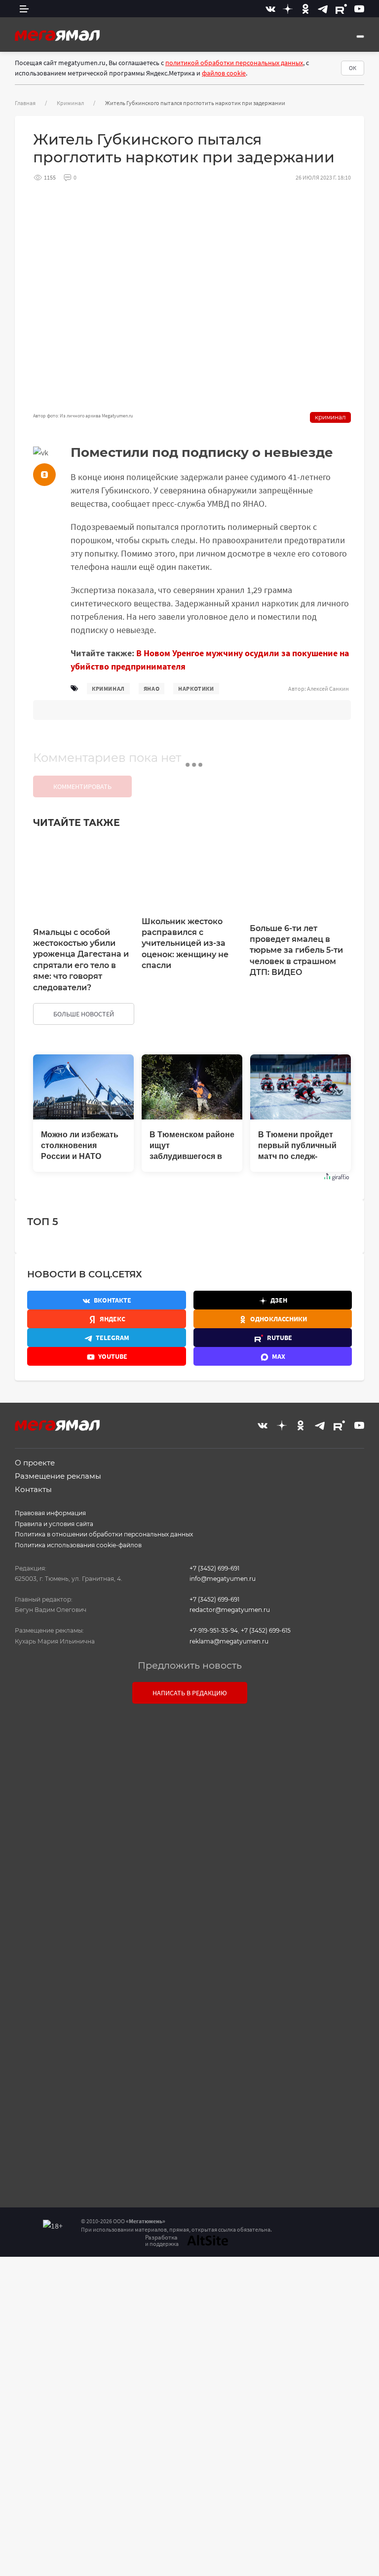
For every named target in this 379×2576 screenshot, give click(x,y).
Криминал (70, 103)
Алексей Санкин (328, 689)
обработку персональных (218, 1974)
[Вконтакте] (270, 9)
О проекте (35, 1463)
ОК (353, 68)
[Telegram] (323, 9)
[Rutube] (341, 9)
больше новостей (84, 1014)
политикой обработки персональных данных (234, 63)
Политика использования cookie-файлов (78, 1545)
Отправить (187, 2064)
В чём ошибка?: (88, 2280)
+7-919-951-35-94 (214, 1630)
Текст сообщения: (189, 1775)
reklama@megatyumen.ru (229, 1641)
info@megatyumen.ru (223, 1579)
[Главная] (57, 35)
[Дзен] (288, 9)
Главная (25, 103)
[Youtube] (359, 9)
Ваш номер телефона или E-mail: (189, 1732)
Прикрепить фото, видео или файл (189, 1922)
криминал (108, 689)
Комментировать (82, 786)
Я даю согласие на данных (194, 1974)
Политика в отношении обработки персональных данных (104, 1534)
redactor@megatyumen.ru (230, 1610)
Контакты (33, 1489)
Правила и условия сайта (54, 1524)
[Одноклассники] (305, 9)
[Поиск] (360, 37)
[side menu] (24, 9)
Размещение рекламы (58, 1476)
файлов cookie (224, 73)
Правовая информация (50, 1513)
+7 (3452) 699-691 (214, 1568)
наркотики (196, 689)
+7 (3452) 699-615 (266, 1630)
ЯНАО (152, 689)
